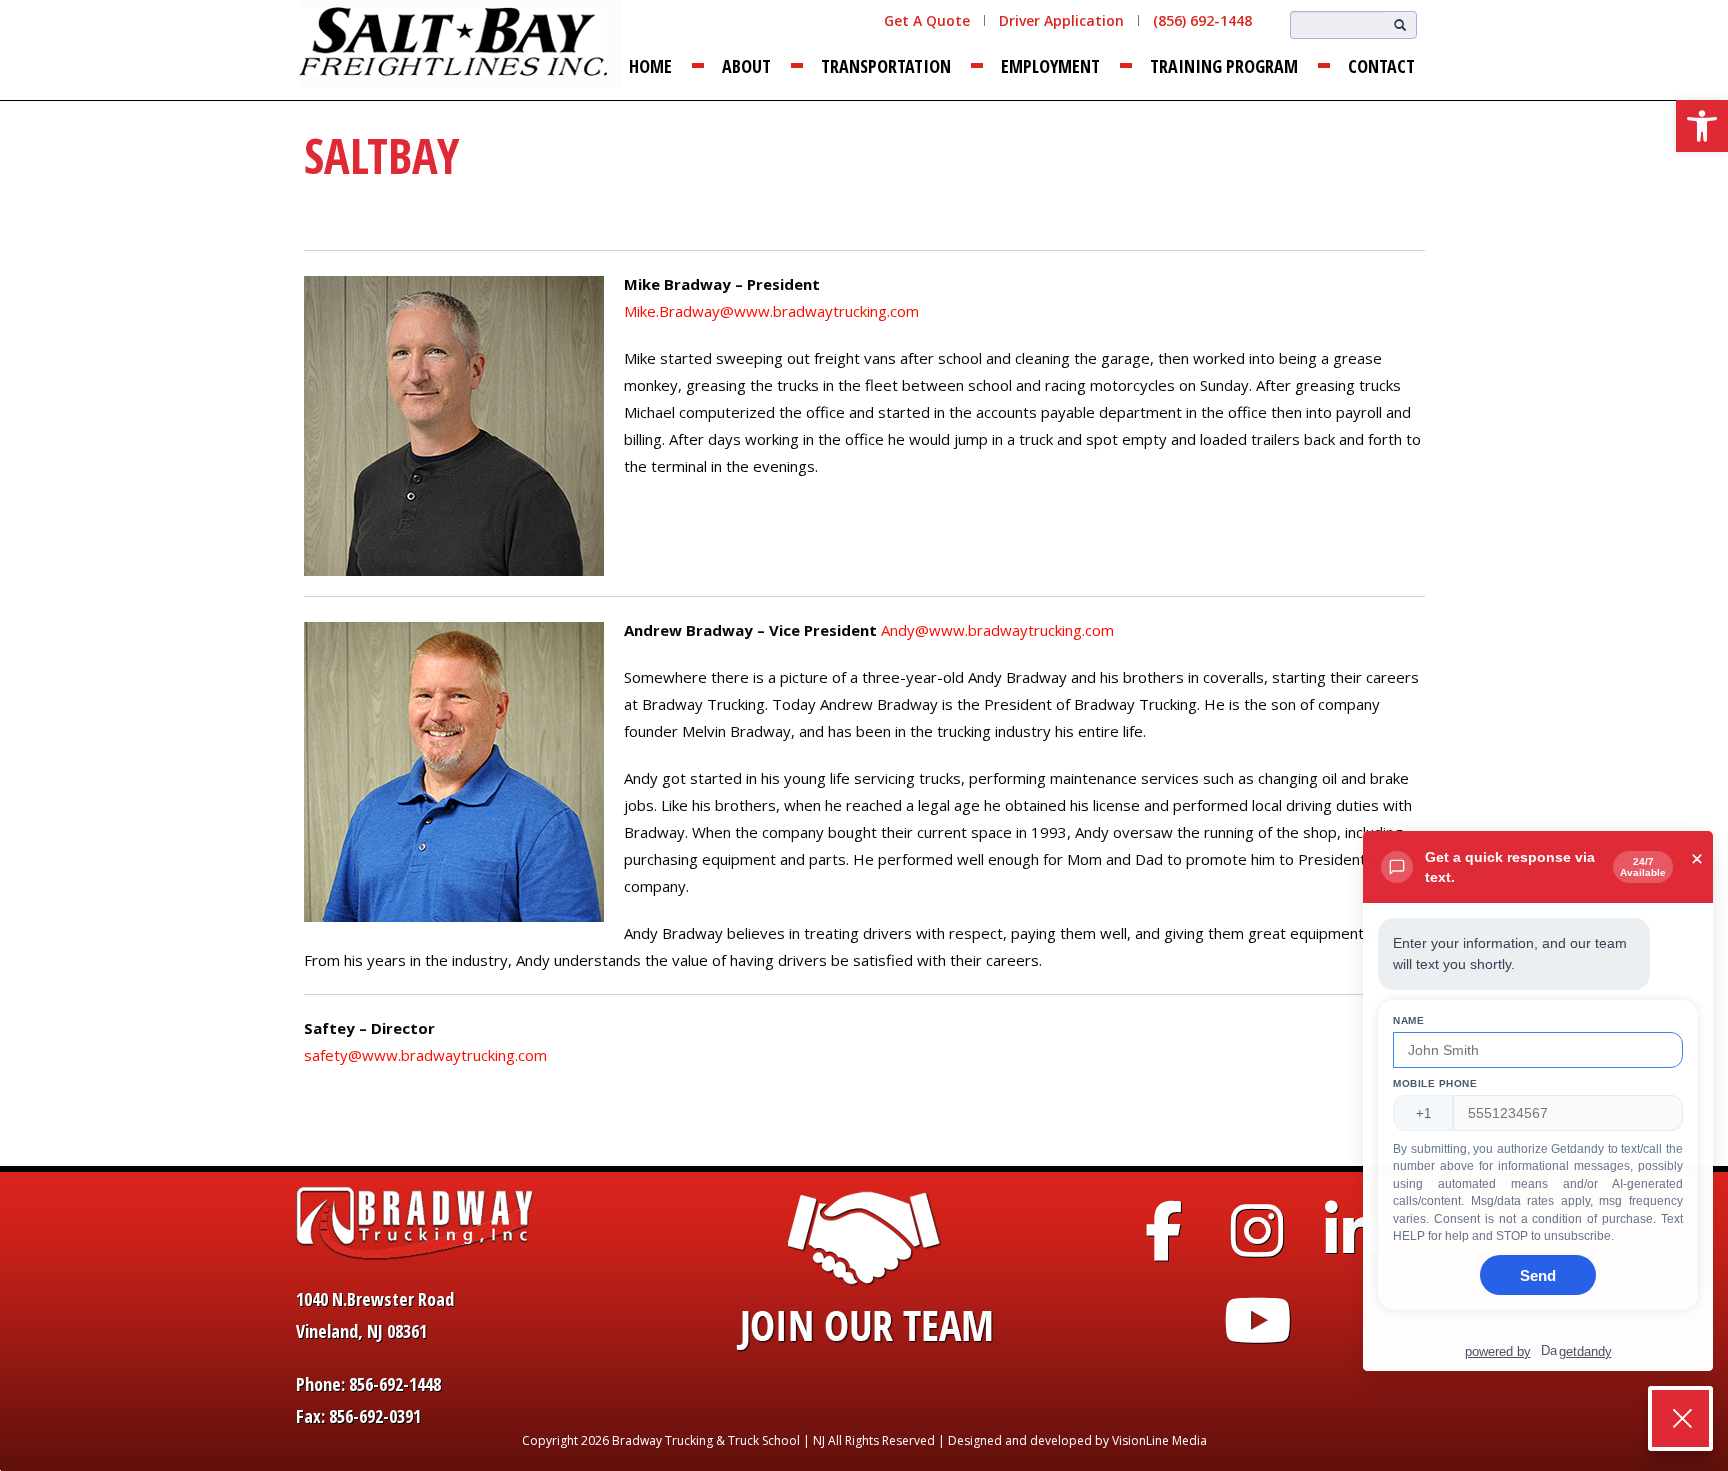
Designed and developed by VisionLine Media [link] (1077, 1440)
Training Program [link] (1224, 66)
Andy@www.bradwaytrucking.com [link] (997, 630)
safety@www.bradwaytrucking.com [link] (425, 1055)
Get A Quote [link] (927, 20)
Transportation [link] (886, 66)
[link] (1702, 126)
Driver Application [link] (1061, 20)
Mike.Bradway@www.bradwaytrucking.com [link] (771, 311)
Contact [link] (1381, 66)
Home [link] (650, 66)
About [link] (746, 66)
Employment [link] (1050, 66)
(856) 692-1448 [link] (1202, 20)
